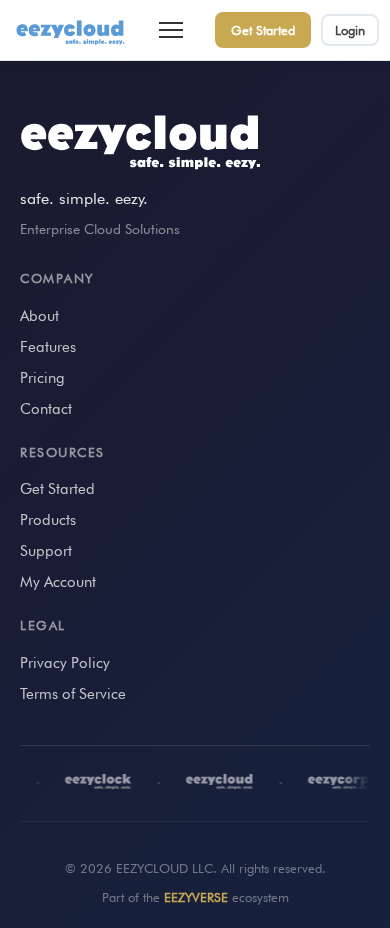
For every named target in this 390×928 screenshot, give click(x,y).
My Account (58, 582)
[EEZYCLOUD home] (71, 30)
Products (48, 520)
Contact (46, 409)
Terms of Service (73, 694)
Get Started (263, 30)
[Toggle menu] (171, 30)
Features (48, 347)
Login (350, 30)
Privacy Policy (65, 663)
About (39, 316)
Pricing (42, 378)
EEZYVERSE (196, 897)
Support (46, 551)
